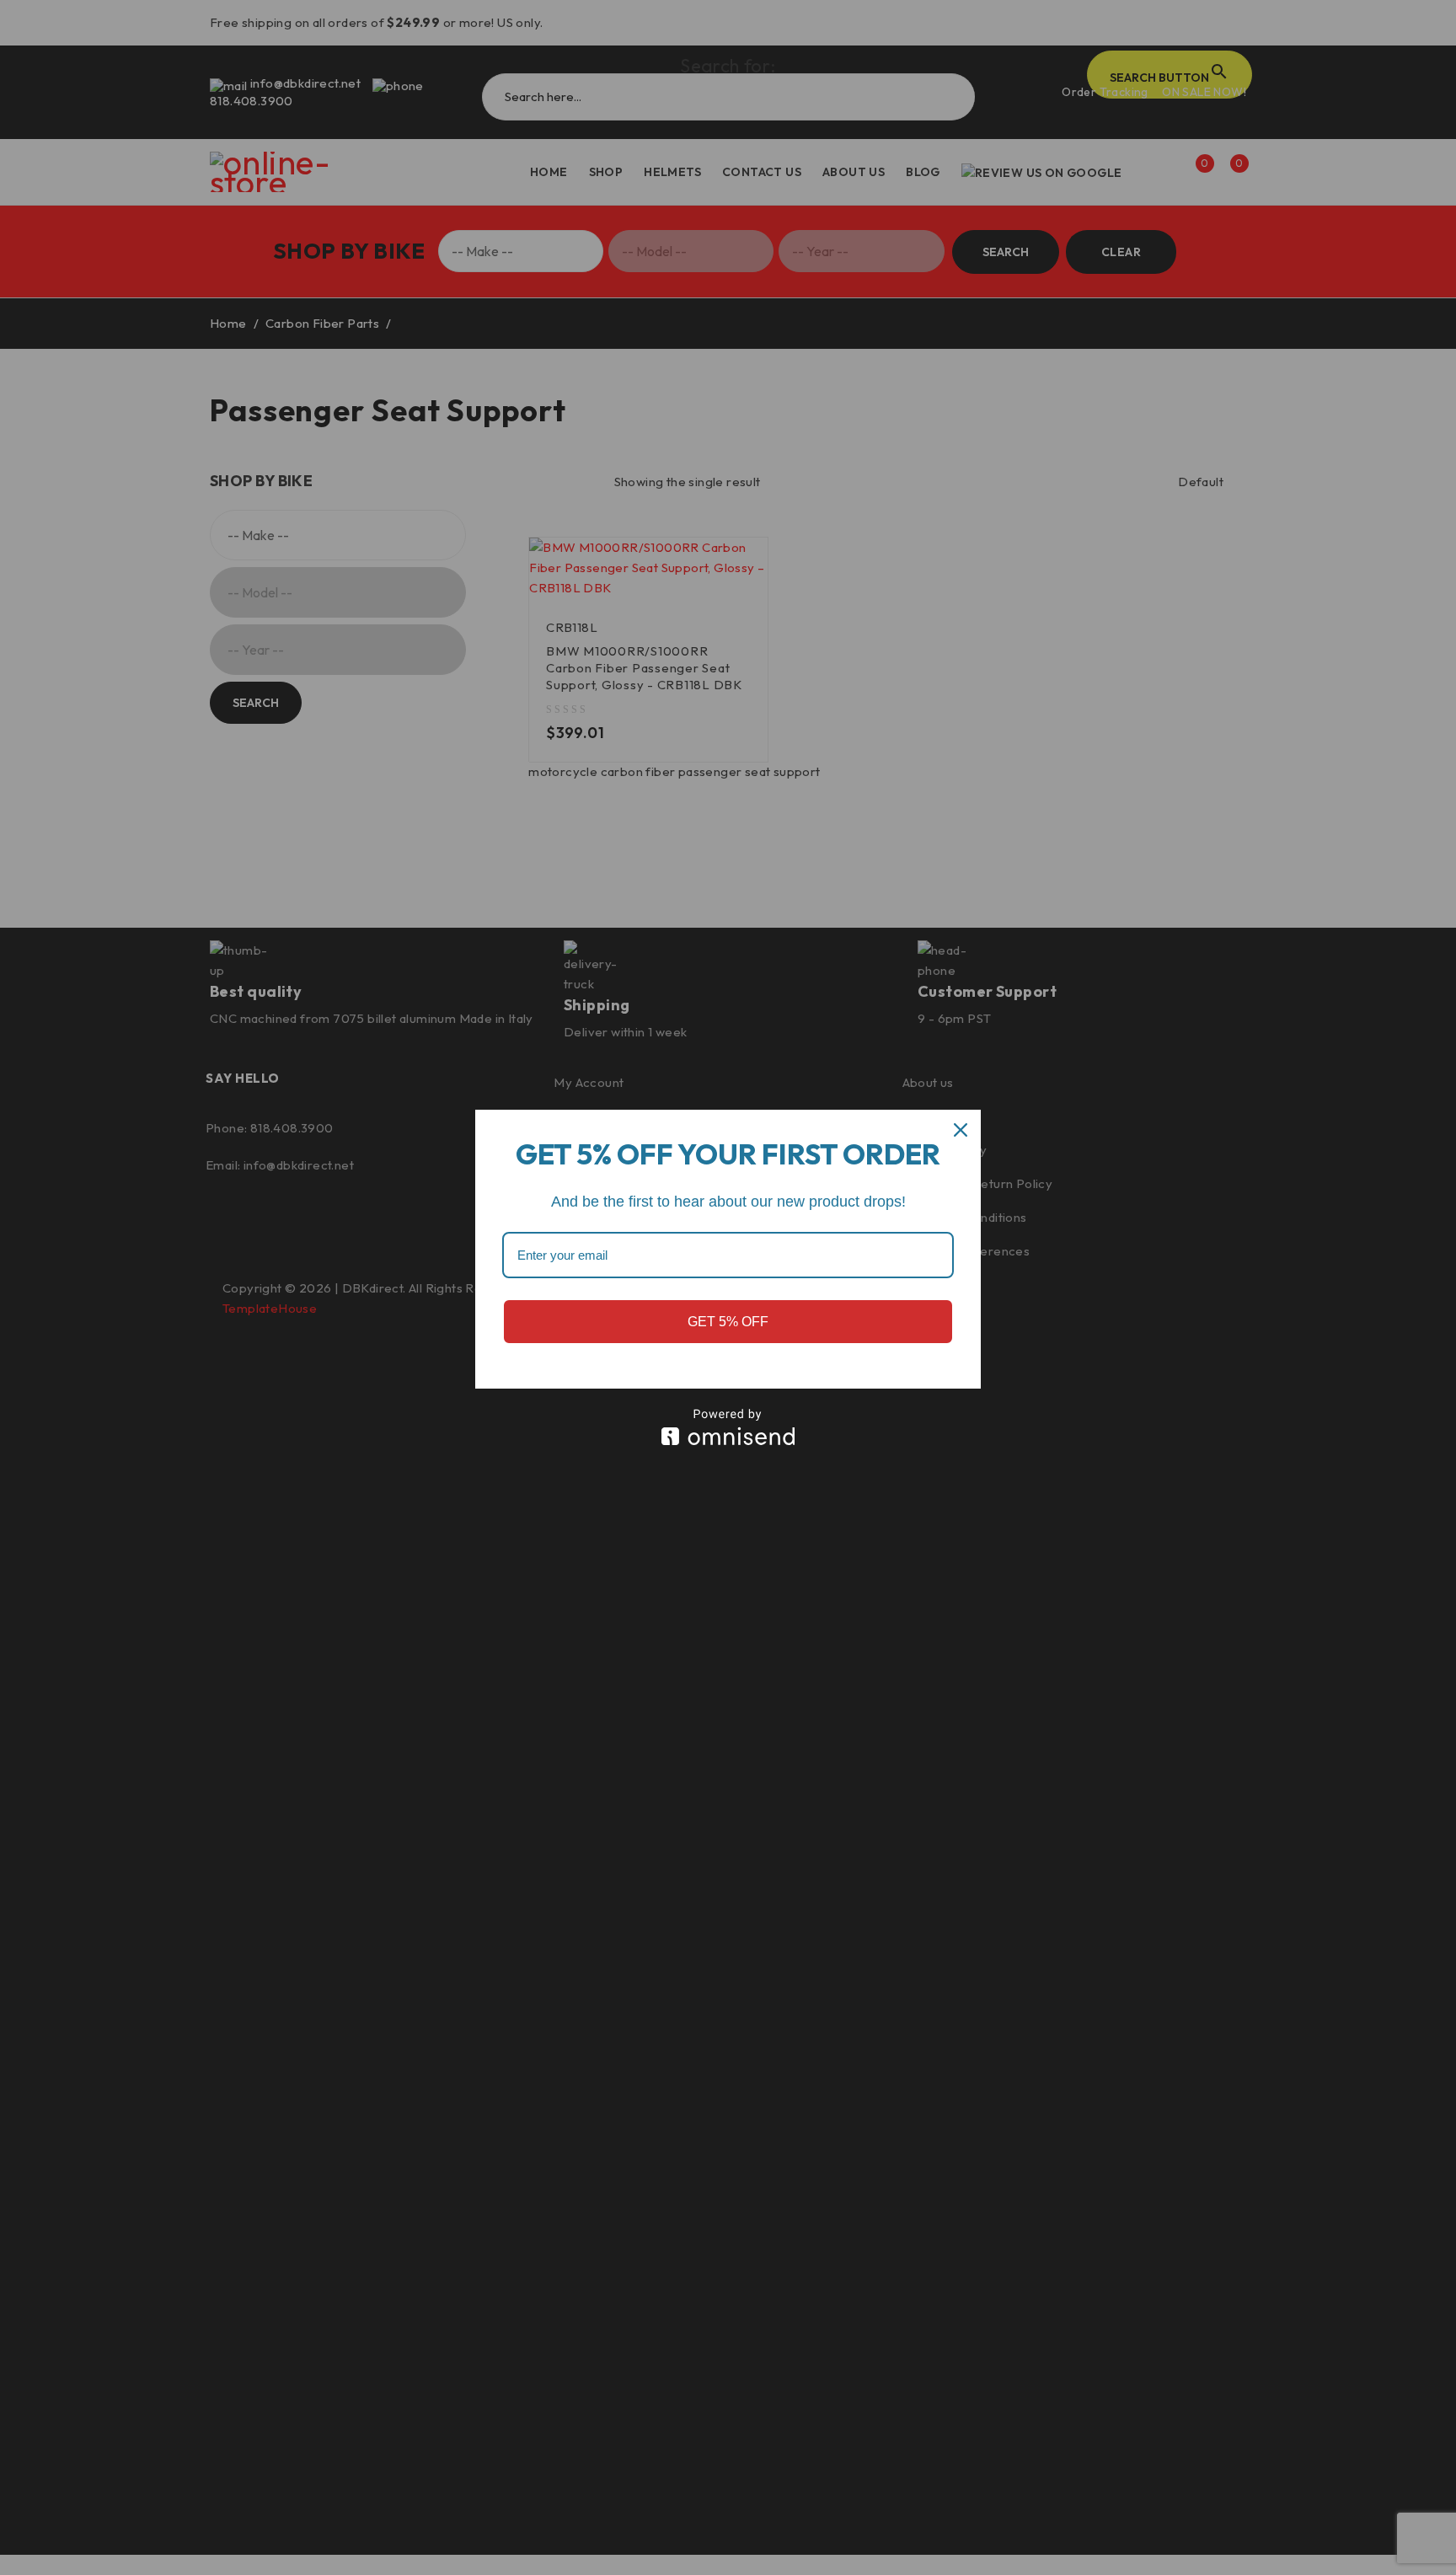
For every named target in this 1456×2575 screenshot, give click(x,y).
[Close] (961, 1130)
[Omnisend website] (728, 1427)
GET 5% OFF (728, 1322)
